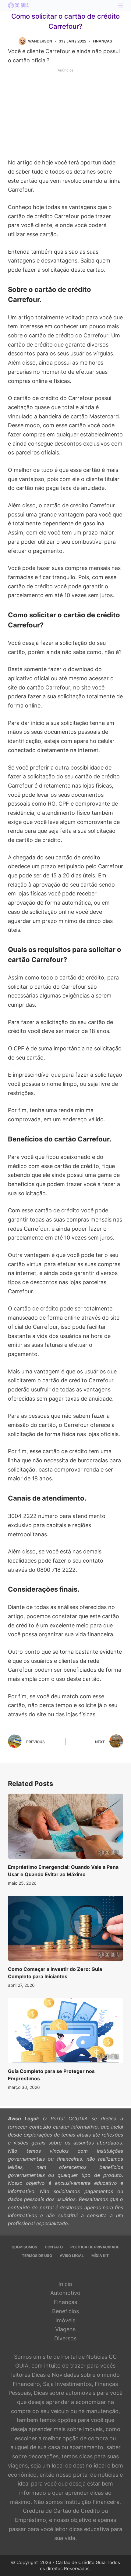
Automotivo (65, 2293)
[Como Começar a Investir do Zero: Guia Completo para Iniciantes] (65, 1928)
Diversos (65, 2338)
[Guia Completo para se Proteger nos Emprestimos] (65, 2030)
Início (65, 2284)
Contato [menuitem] (54, 2247)
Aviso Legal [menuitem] (72, 2256)
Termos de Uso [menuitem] (37, 2256)
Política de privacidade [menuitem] (95, 2247)
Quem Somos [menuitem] (24, 2247)
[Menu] (121, 6)
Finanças (103, 41)
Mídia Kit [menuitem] (100, 2256)
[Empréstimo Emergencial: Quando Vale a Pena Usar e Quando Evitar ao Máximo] (65, 1826)
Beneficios (65, 2311)
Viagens (65, 2329)
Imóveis (65, 2320)
